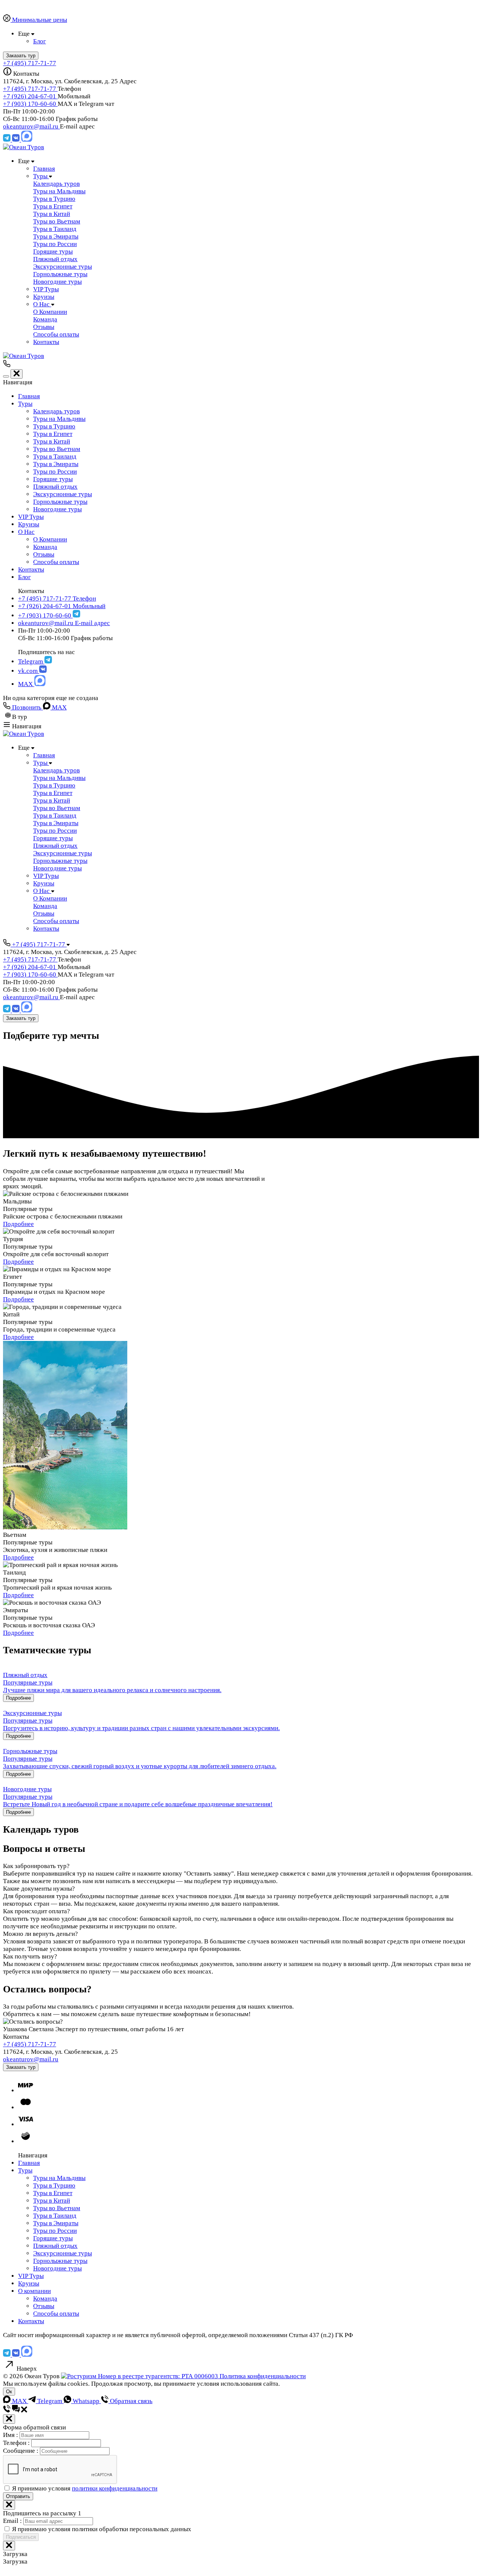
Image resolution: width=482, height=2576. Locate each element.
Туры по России (55, 472)
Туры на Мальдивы (59, 419)
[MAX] (27, 140)
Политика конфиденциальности (263, 2376)
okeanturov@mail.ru (31, 126)
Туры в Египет (53, 434)
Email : (13, 2521)
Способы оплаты (56, 562)
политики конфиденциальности (115, 2488)
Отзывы (44, 554)
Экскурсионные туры (63, 494)
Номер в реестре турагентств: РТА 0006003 (158, 2376)
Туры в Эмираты (56, 464)
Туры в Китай (52, 441)
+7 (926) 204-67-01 (30, 96)
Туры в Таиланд (55, 456)
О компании (34, 2291)
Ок (9, 2392)
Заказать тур (21, 1018)
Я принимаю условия (85, 2488)
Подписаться (21, 2537)
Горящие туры (53, 479)
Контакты (31, 569)
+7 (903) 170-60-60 (30, 104)
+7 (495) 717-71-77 (30, 63)
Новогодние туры (57, 509)
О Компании (50, 539)
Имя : (11, 2435)
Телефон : (17, 2443)
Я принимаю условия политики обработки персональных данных (102, 2529)
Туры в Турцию (54, 426)
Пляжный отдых (55, 487)
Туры (25, 404)
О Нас (26, 532)
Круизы (29, 524)
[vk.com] (17, 140)
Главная (29, 396)
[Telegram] (8, 140)
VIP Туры (31, 517)
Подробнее (18, 1224)
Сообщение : (21, 2451)
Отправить (18, 2496)
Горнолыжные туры (60, 502)
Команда (45, 547)
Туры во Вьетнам (57, 449)
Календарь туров (56, 411)
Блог (24, 577)
